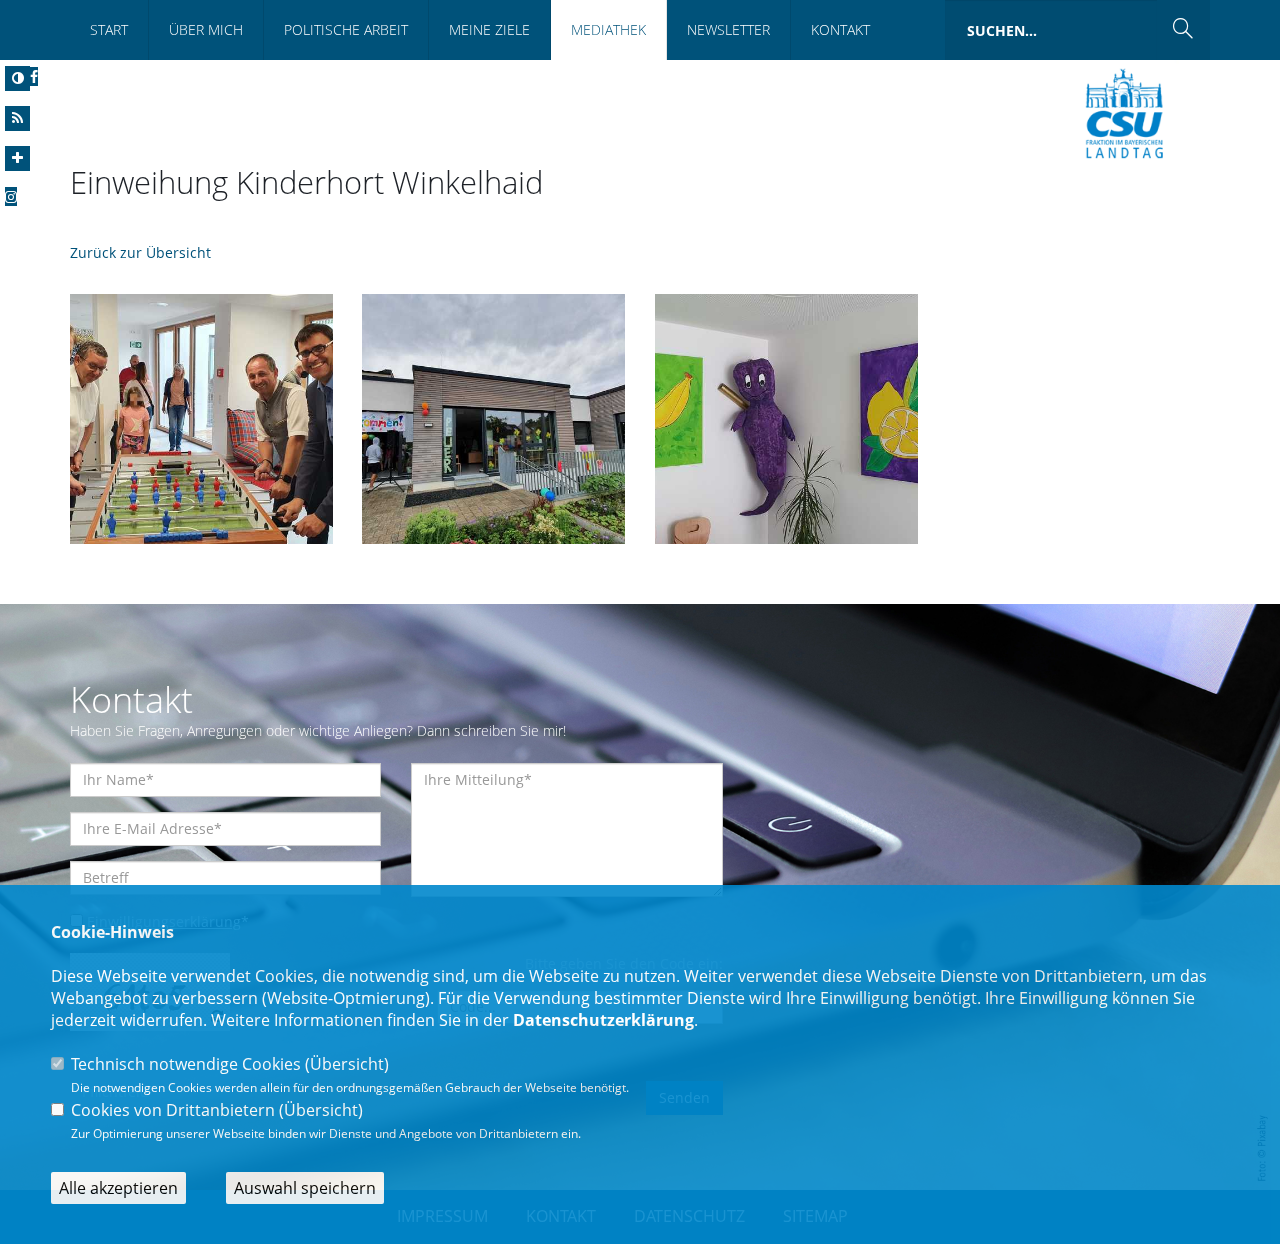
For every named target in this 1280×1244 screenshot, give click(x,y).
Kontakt (840, 29)
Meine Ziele (489, 29)
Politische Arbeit (346, 29)
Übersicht (347, 1064)
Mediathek (608, 29)
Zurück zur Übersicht (140, 252)
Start (109, 29)
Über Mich (206, 29)
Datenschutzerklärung (603, 1020)
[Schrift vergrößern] (17, 158)
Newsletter (728, 29)
